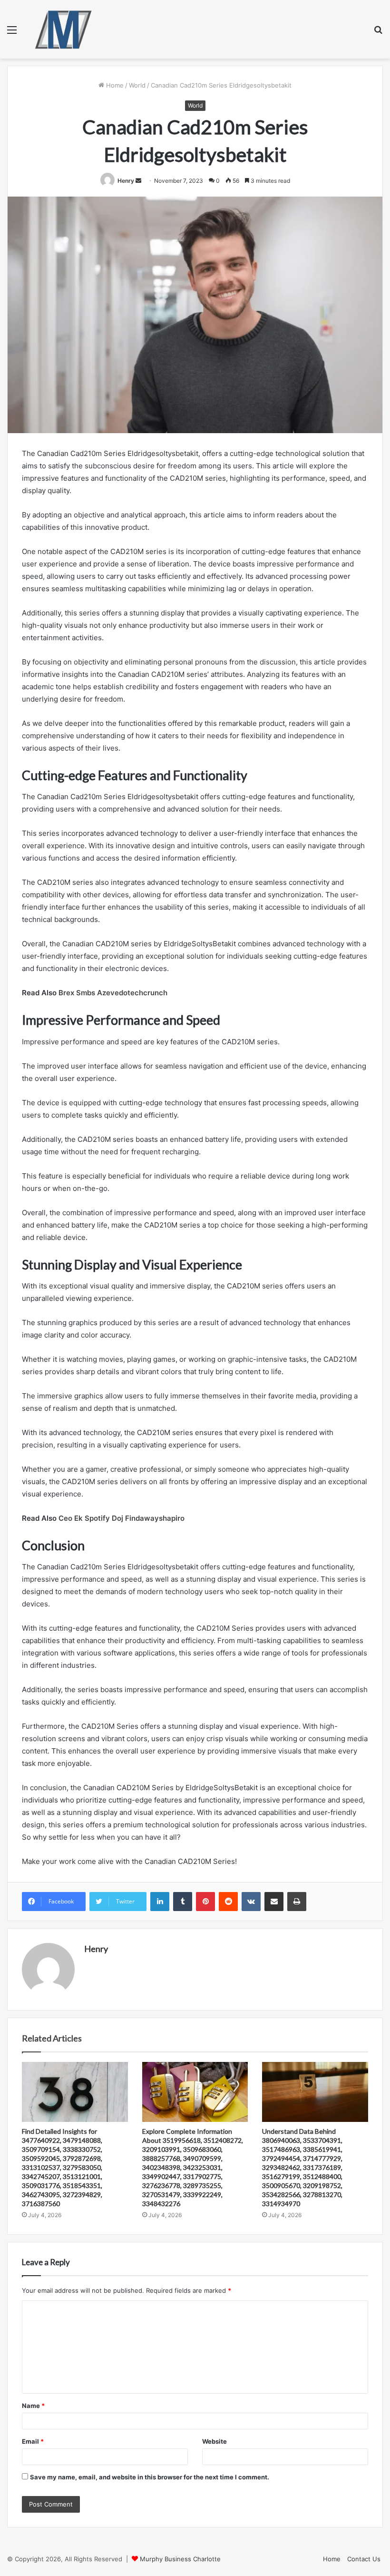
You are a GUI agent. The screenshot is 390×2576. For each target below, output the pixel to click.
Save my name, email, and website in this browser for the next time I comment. (150, 2477)
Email (33, 2441)
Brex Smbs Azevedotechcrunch (113, 993)
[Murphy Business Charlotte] (63, 29)
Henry (126, 181)
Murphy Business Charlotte (180, 2559)
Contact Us (364, 2559)
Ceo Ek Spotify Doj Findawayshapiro (122, 1518)
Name (33, 2406)
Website (214, 2441)
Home (114, 85)
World (137, 85)
